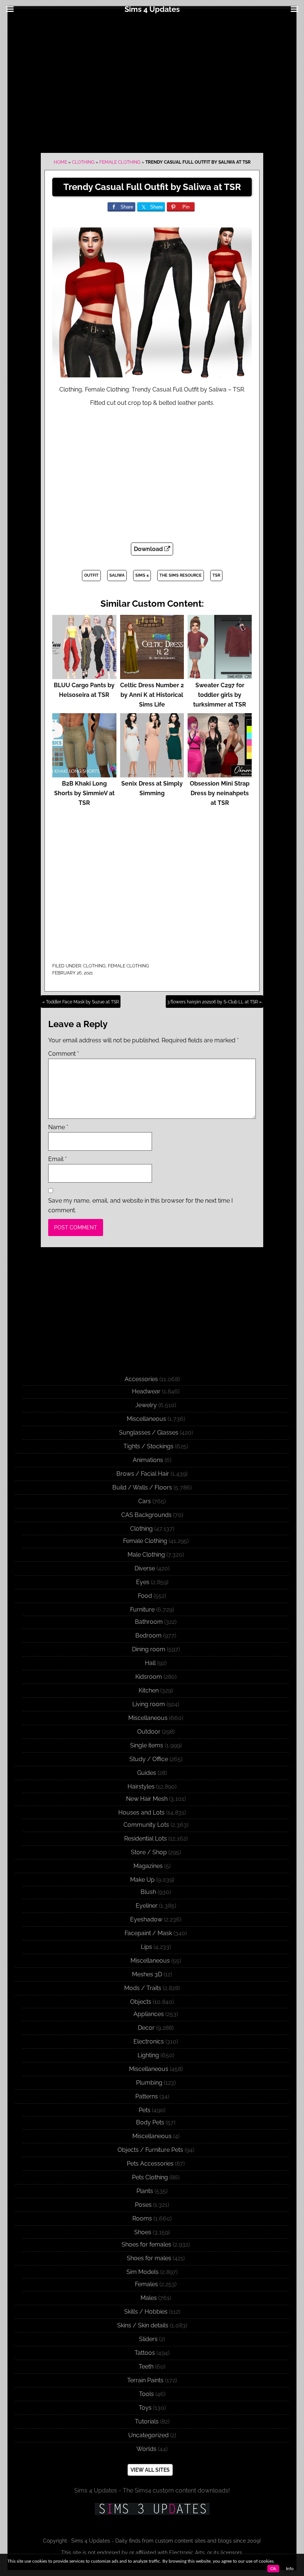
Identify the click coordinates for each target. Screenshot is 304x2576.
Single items (147, 1745)
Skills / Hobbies (146, 2312)
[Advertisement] (152, 82)
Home (60, 162)
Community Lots (146, 1825)
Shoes (143, 2232)
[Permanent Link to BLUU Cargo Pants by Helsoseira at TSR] (84, 676)
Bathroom (149, 1622)
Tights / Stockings (148, 1446)
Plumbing (149, 2083)
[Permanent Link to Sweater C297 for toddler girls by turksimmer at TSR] (220, 676)
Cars (145, 1501)
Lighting (148, 2055)
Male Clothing (146, 1555)
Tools (146, 2394)
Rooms (142, 2218)
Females (146, 2284)
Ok (273, 2569)
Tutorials (147, 2421)
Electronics (149, 2041)
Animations (148, 1460)
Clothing (83, 162)
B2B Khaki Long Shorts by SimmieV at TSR (84, 793)
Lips (146, 1947)
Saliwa (117, 575)
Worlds (146, 2449)
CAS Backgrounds (146, 1515)
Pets (145, 2110)
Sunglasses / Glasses (149, 1433)
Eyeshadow (146, 1919)
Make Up (142, 1880)
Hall (150, 1663)
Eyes (143, 1582)
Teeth (146, 2367)
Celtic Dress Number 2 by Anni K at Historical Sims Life (152, 695)
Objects (141, 2002)
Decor (146, 2028)
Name (58, 1127)
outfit (91, 575)
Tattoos (145, 2353)
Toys (145, 2408)
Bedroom (148, 1636)
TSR (216, 575)
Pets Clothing (150, 2177)
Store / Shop (149, 1852)
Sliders (148, 2339)
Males (149, 2298)
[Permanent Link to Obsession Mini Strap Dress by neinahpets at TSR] (220, 774)
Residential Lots (146, 1838)
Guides (147, 1773)
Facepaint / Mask (148, 1933)
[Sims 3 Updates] (152, 2509)
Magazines (148, 1866)
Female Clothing (120, 162)
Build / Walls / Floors (142, 1487)
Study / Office (149, 1759)
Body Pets (150, 2122)
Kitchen (149, 1690)
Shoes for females (146, 2244)
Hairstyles (141, 1787)
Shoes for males (149, 2258)
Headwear (146, 1391)
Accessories (141, 1379)
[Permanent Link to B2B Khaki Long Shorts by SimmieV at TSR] (84, 774)
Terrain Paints (145, 2380)
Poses (143, 2205)
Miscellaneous (146, 1419)
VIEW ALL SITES (150, 2470)
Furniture (142, 1610)
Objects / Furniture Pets (150, 2150)
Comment (64, 1054)
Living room (149, 1704)
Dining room (149, 1649)
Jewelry (146, 1405)
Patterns (147, 2096)
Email (57, 1159)
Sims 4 (142, 575)
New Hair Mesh (147, 1799)
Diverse (145, 1568)
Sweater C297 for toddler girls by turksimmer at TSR (220, 695)
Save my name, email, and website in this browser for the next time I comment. (141, 1205)
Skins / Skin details (143, 2325)
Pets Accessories (150, 2164)
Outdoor (149, 1732)
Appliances (149, 2014)
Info (290, 2569)
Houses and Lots (141, 1813)
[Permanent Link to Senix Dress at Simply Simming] (152, 774)
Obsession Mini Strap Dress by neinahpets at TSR (220, 793)
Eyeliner (147, 1906)
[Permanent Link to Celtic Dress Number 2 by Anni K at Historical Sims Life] (152, 676)
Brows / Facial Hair (143, 1474)
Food (145, 1596)
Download (149, 549)
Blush (148, 1892)
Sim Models (143, 2272)
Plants (145, 2191)
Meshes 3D (147, 1974)
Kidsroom (149, 1677)
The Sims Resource (181, 575)
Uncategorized (148, 2435)
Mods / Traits (143, 1988)
